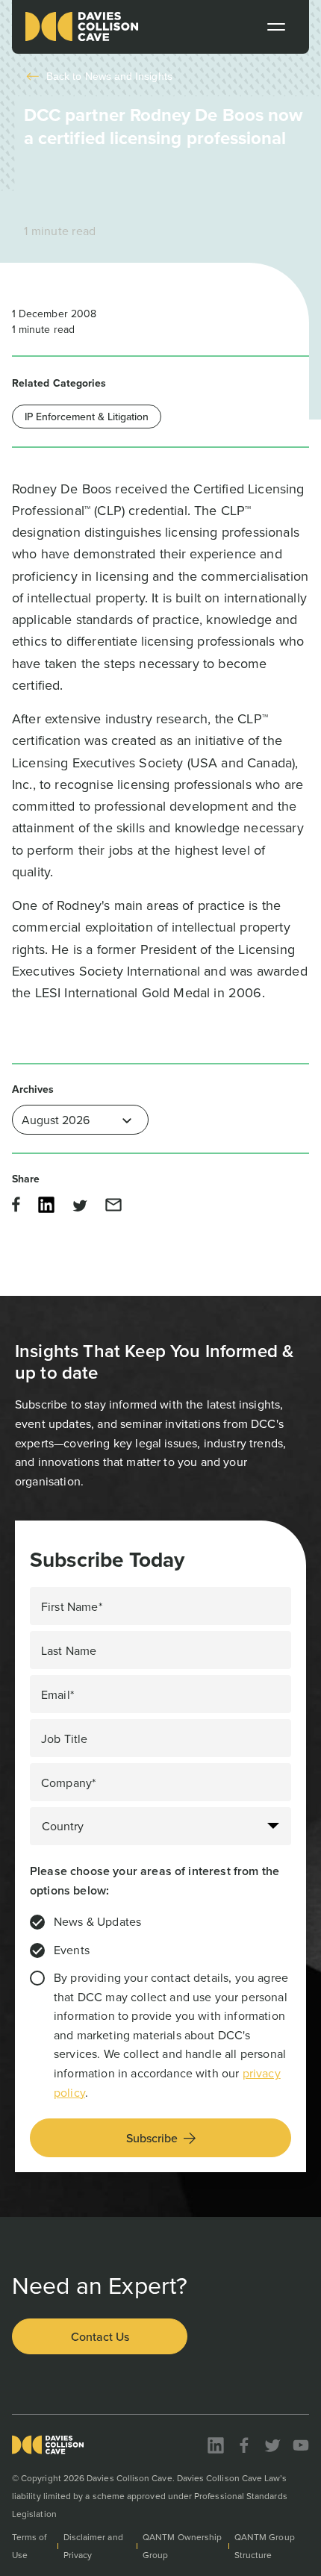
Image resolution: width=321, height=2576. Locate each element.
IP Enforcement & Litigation (87, 417)
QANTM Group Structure (265, 2546)
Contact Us (100, 2336)
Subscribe (152, 2138)
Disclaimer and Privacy (93, 2546)
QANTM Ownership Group (182, 2546)
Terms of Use (29, 2546)
